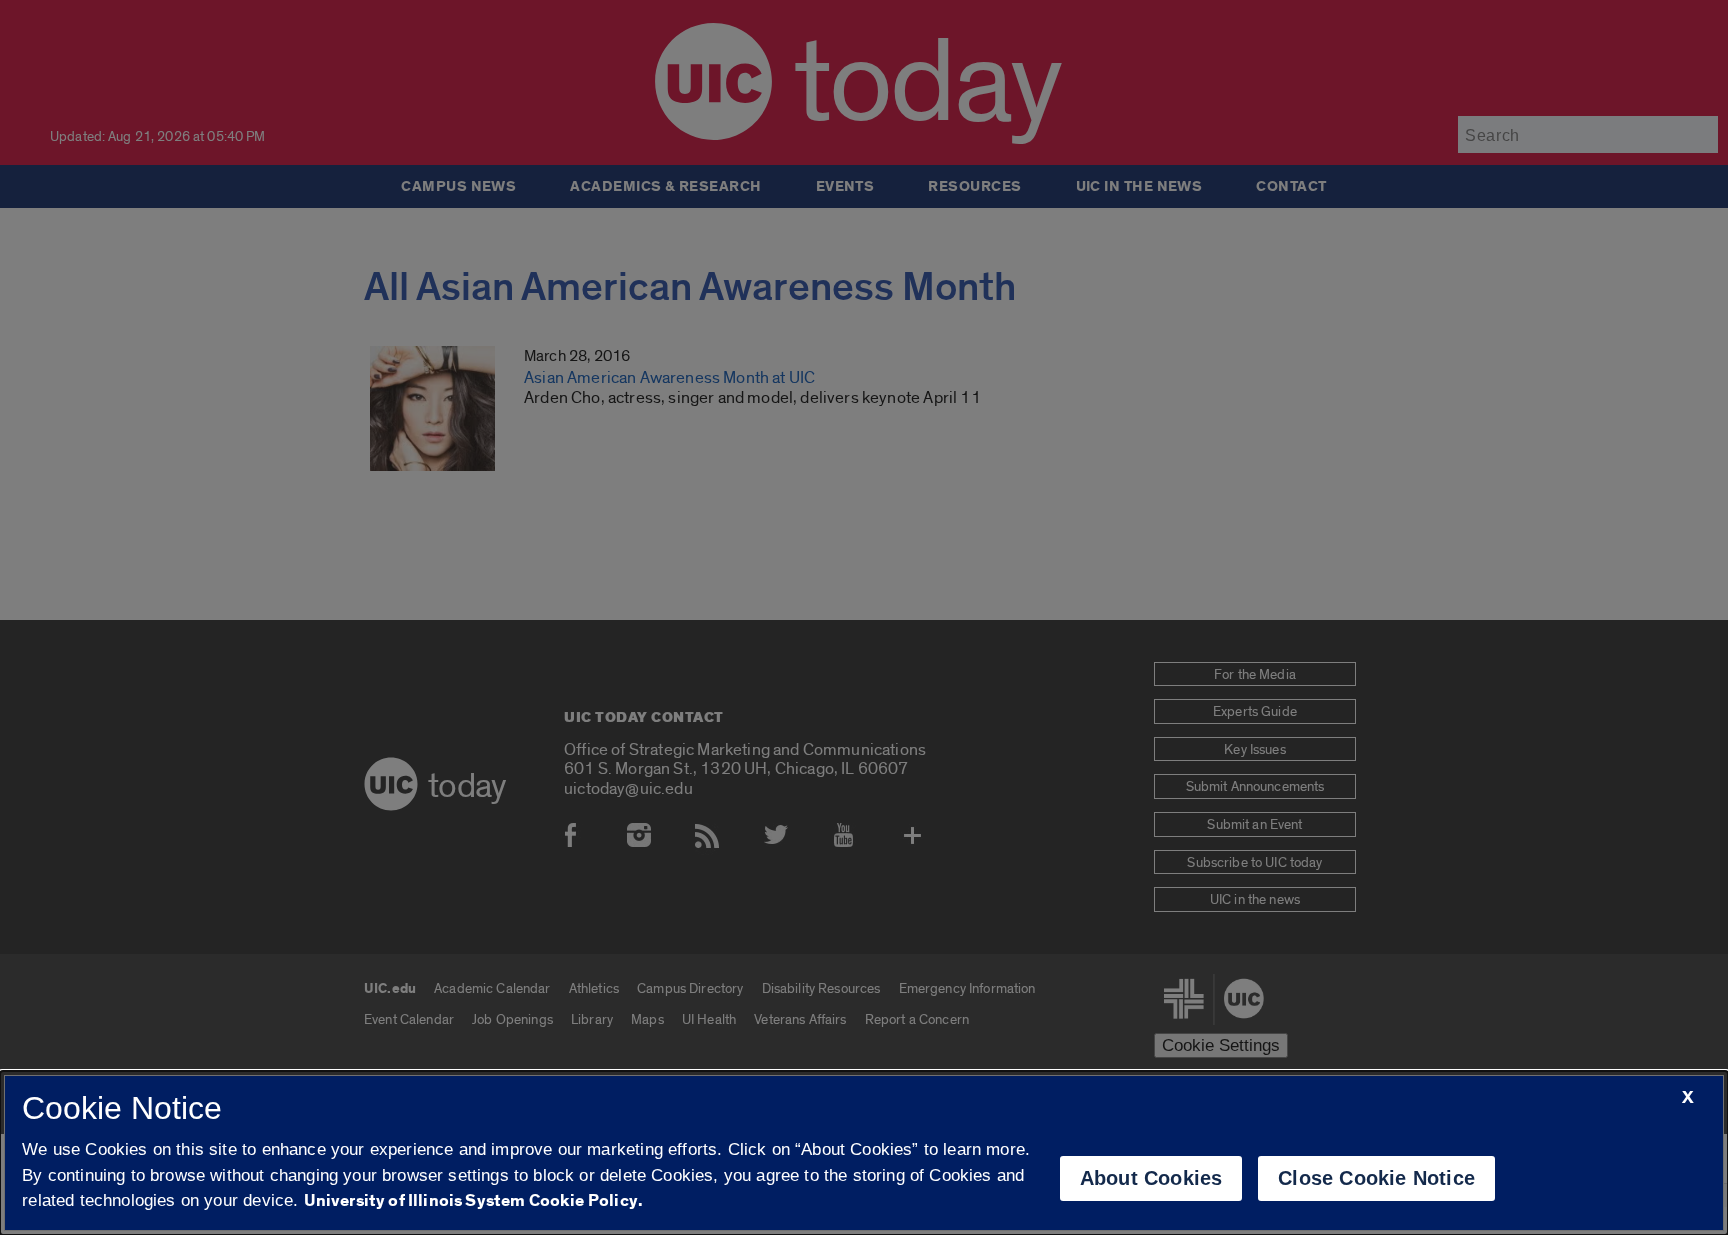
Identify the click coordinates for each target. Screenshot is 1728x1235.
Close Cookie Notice (1376, 1178)
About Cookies (1151, 1178)
